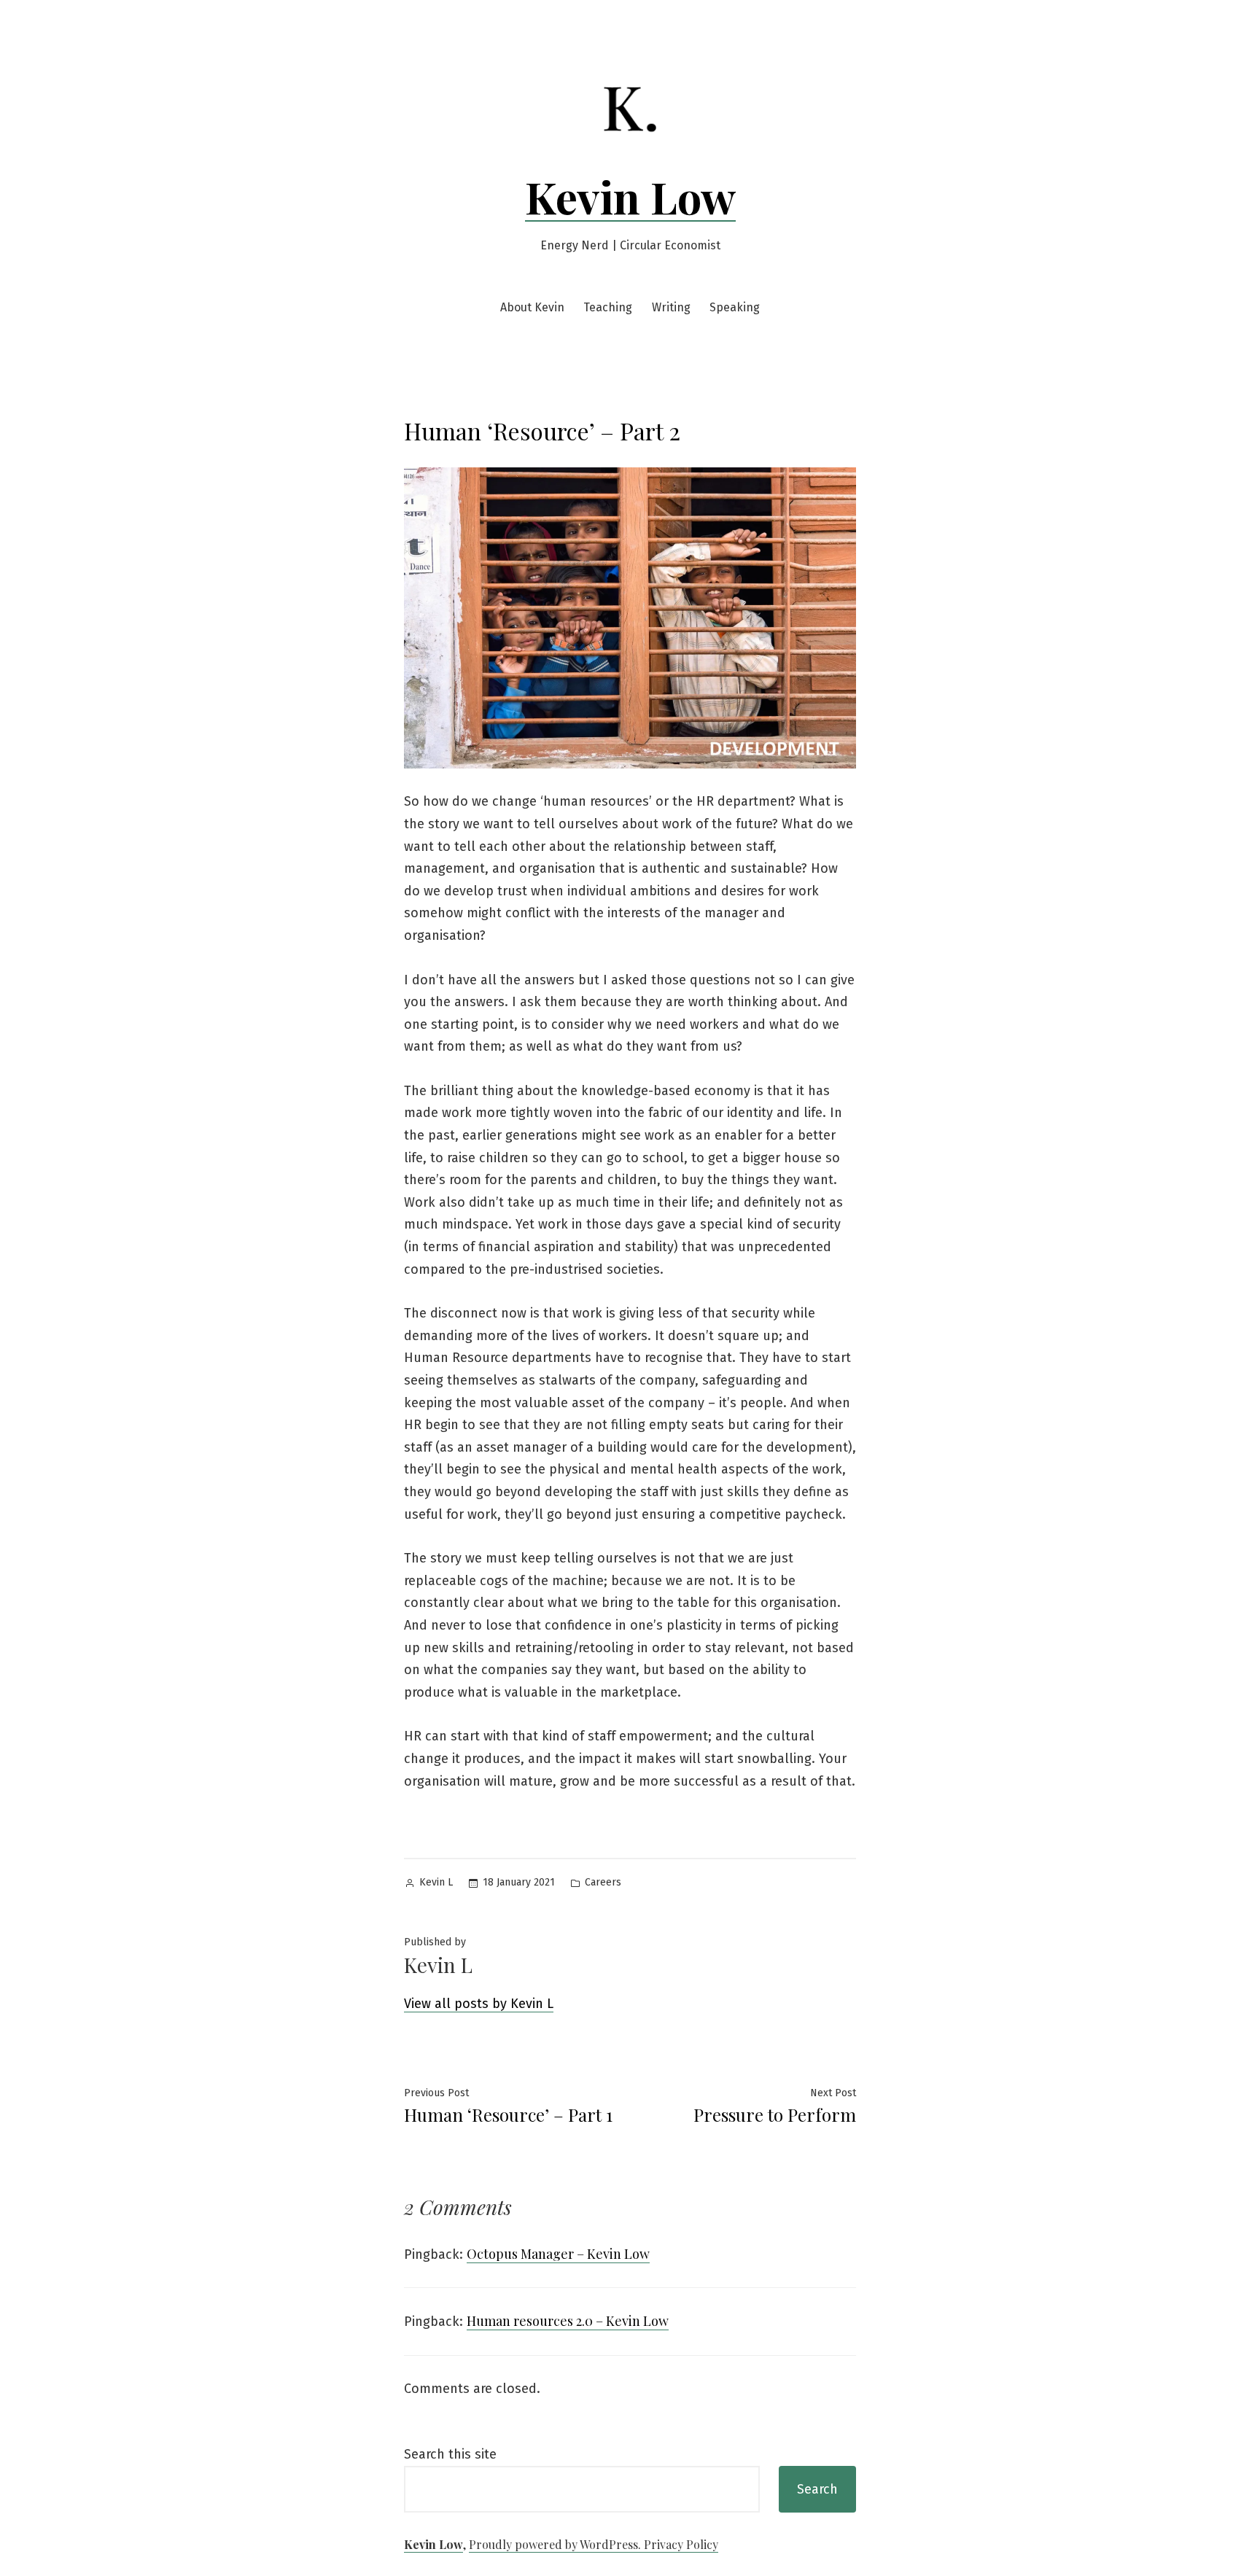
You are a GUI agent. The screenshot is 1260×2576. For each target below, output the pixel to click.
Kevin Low (630, 196)
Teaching (608, 307)
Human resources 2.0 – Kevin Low (568, 2321)
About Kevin (532, 307)
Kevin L (436, 1882)
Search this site (450, 2454)
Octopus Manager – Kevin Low (558, 2254)
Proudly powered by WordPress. (556, 2544)
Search (817, 2489)
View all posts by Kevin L (479, 2004)
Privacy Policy (681, 2544)
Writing (671, 307)
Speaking (735, 307)
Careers (603, 1882)
